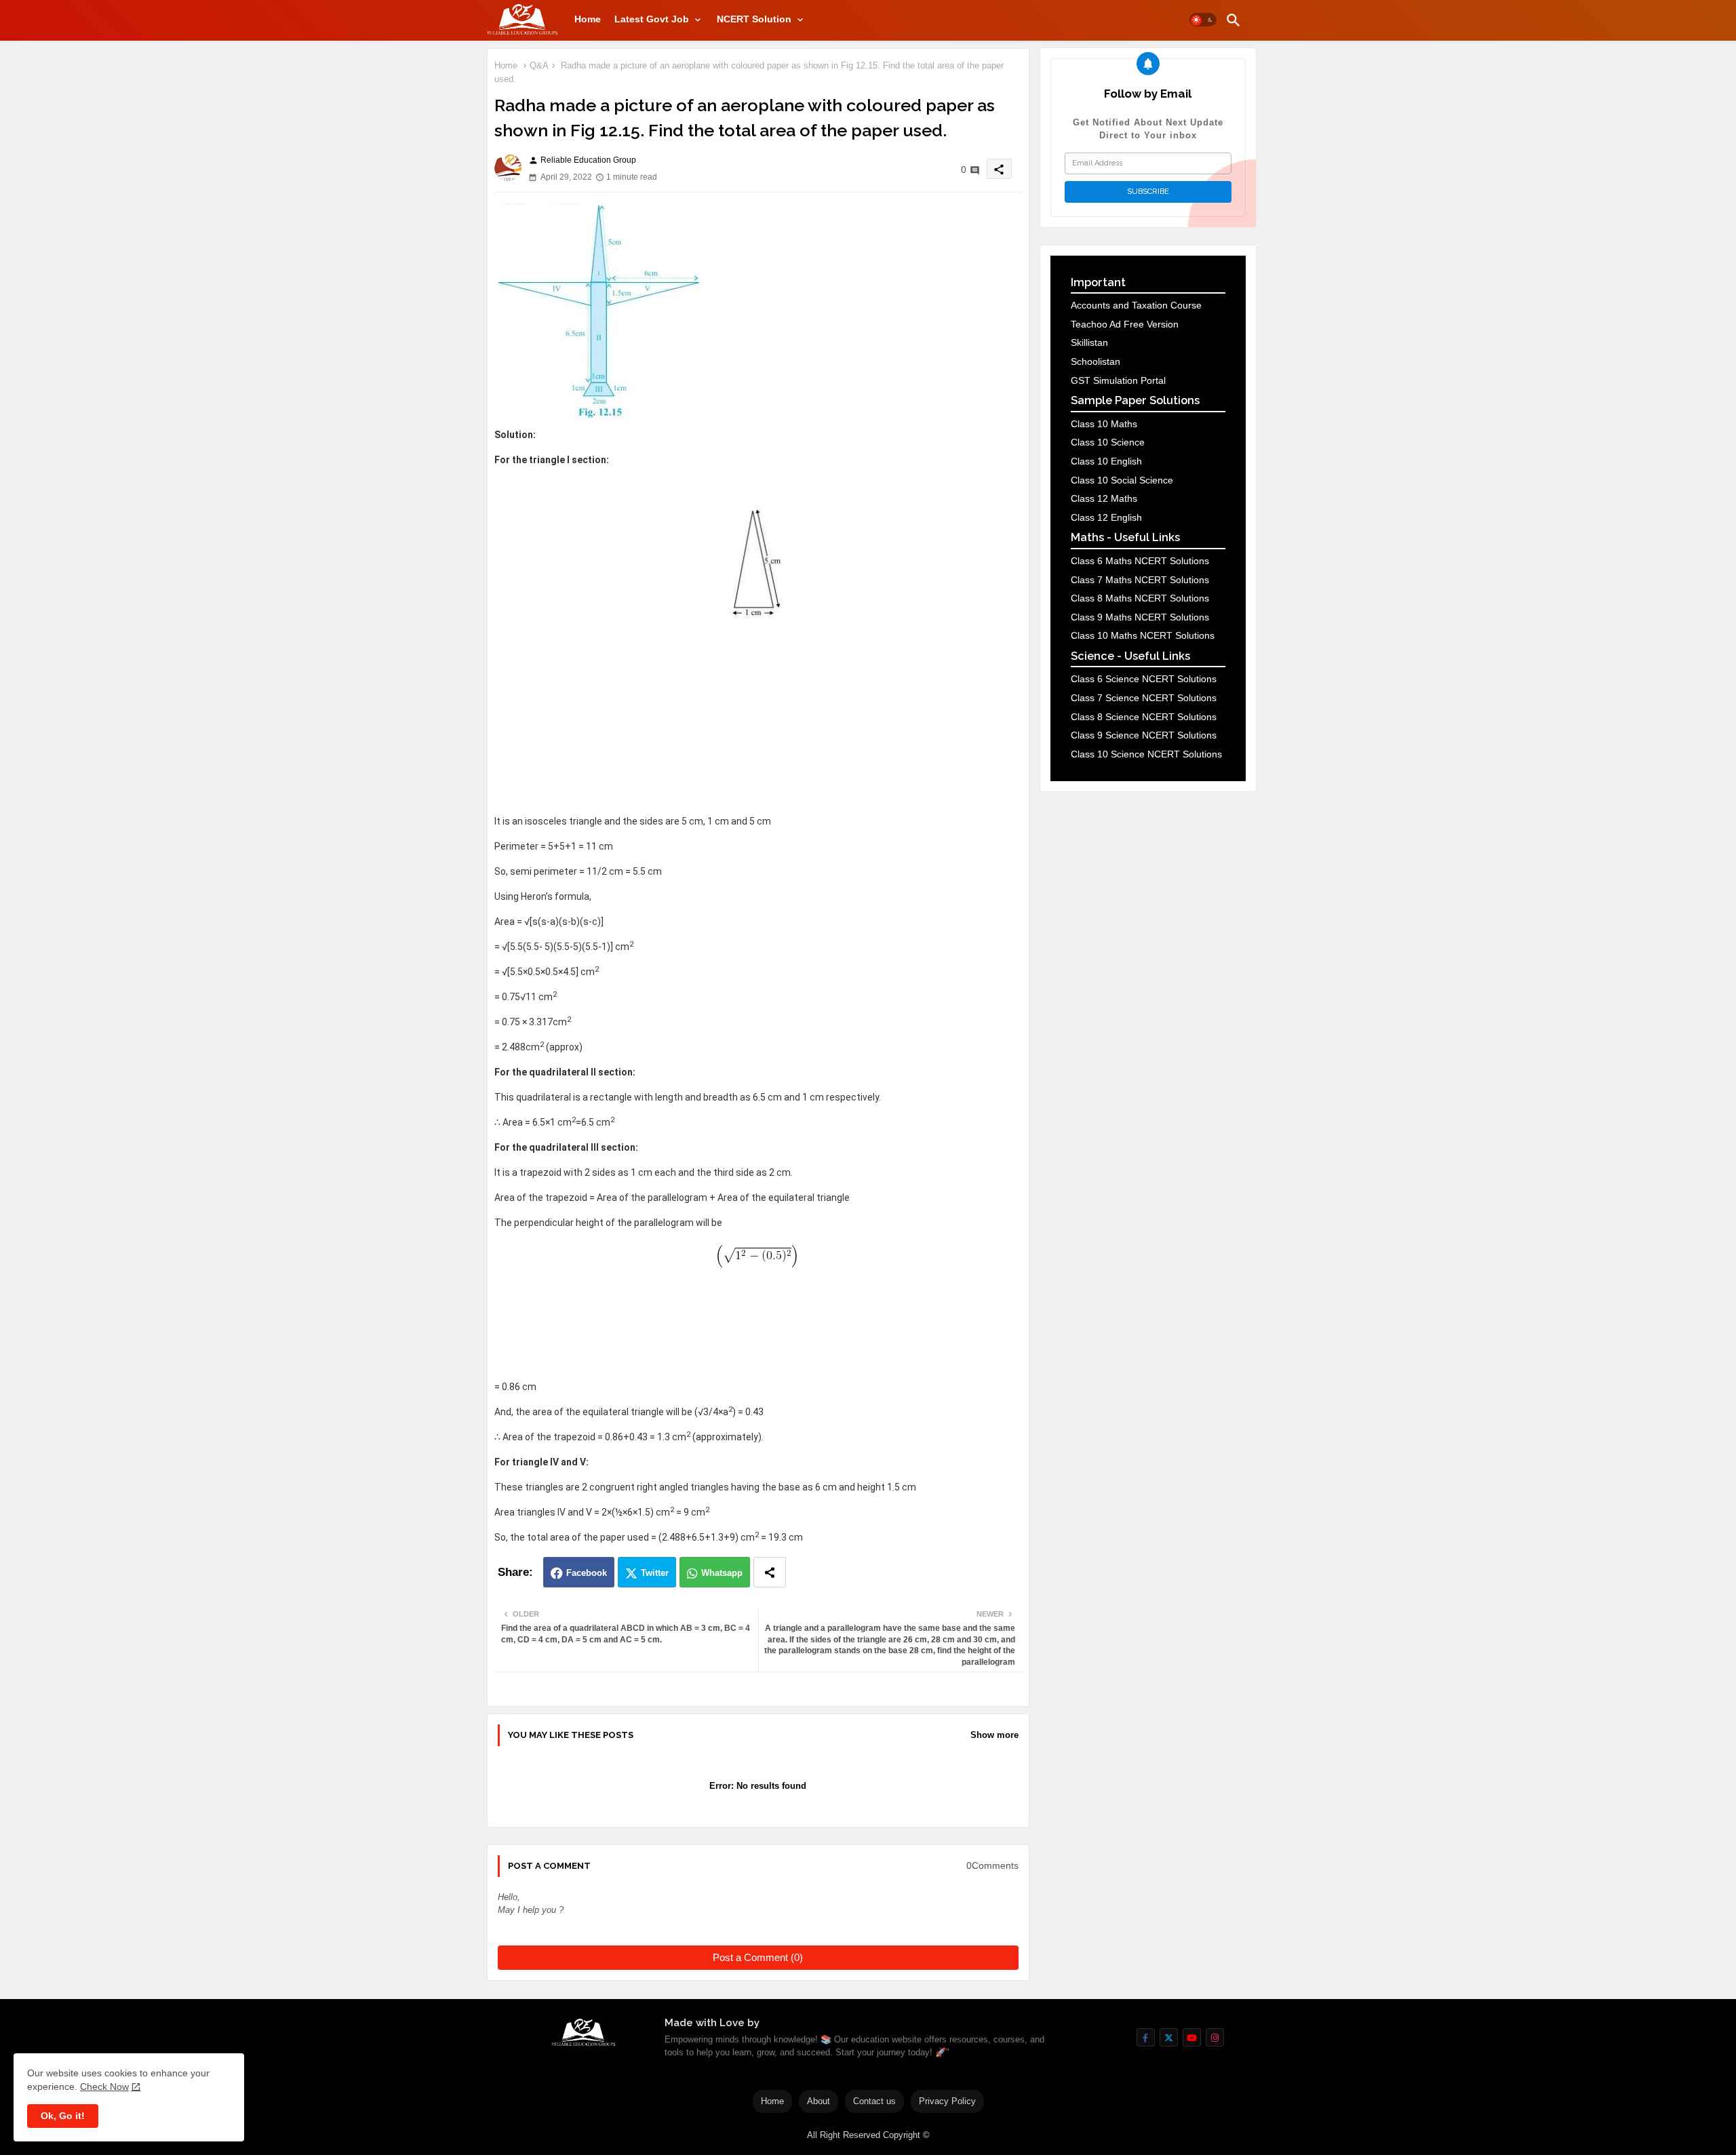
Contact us (874, 2101)
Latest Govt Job (652, 19)
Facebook (587, 1573)
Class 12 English (1106, 517)
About (818, 2101)
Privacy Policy (947, 2101)
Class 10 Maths (1104, 424)
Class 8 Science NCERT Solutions (1144, 717)
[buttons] (1146, 2037)
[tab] (588, 19)
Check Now (104, 2087)
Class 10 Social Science (1122, 480)
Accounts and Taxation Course (1136, 305)
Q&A (539, 65)
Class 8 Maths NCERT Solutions (1140, 598)
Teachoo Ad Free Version (1125, 324)
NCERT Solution (754, 19)
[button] (1203, 20)
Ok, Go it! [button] (63, 2116)
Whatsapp (722, 1573)
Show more (994, 1735)
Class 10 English (1106, 461)
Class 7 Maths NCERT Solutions (1140, 580)
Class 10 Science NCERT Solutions (1146, 754)
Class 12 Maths (1104, 498)
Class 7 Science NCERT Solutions (1144, 698)
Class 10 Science (1108, 442)
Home (588, 19)
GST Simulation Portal (1118, 380)
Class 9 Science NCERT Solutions (1144, 735)
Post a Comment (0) (758, 1957)
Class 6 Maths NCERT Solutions (1140, 561)
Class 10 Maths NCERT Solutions (1143, 635)
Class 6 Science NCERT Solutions (1144, 679)
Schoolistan (1096, 361)
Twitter (655, 1573)
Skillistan (1089, 342)
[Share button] (770, 1572)
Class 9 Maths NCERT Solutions (1140, 617)
